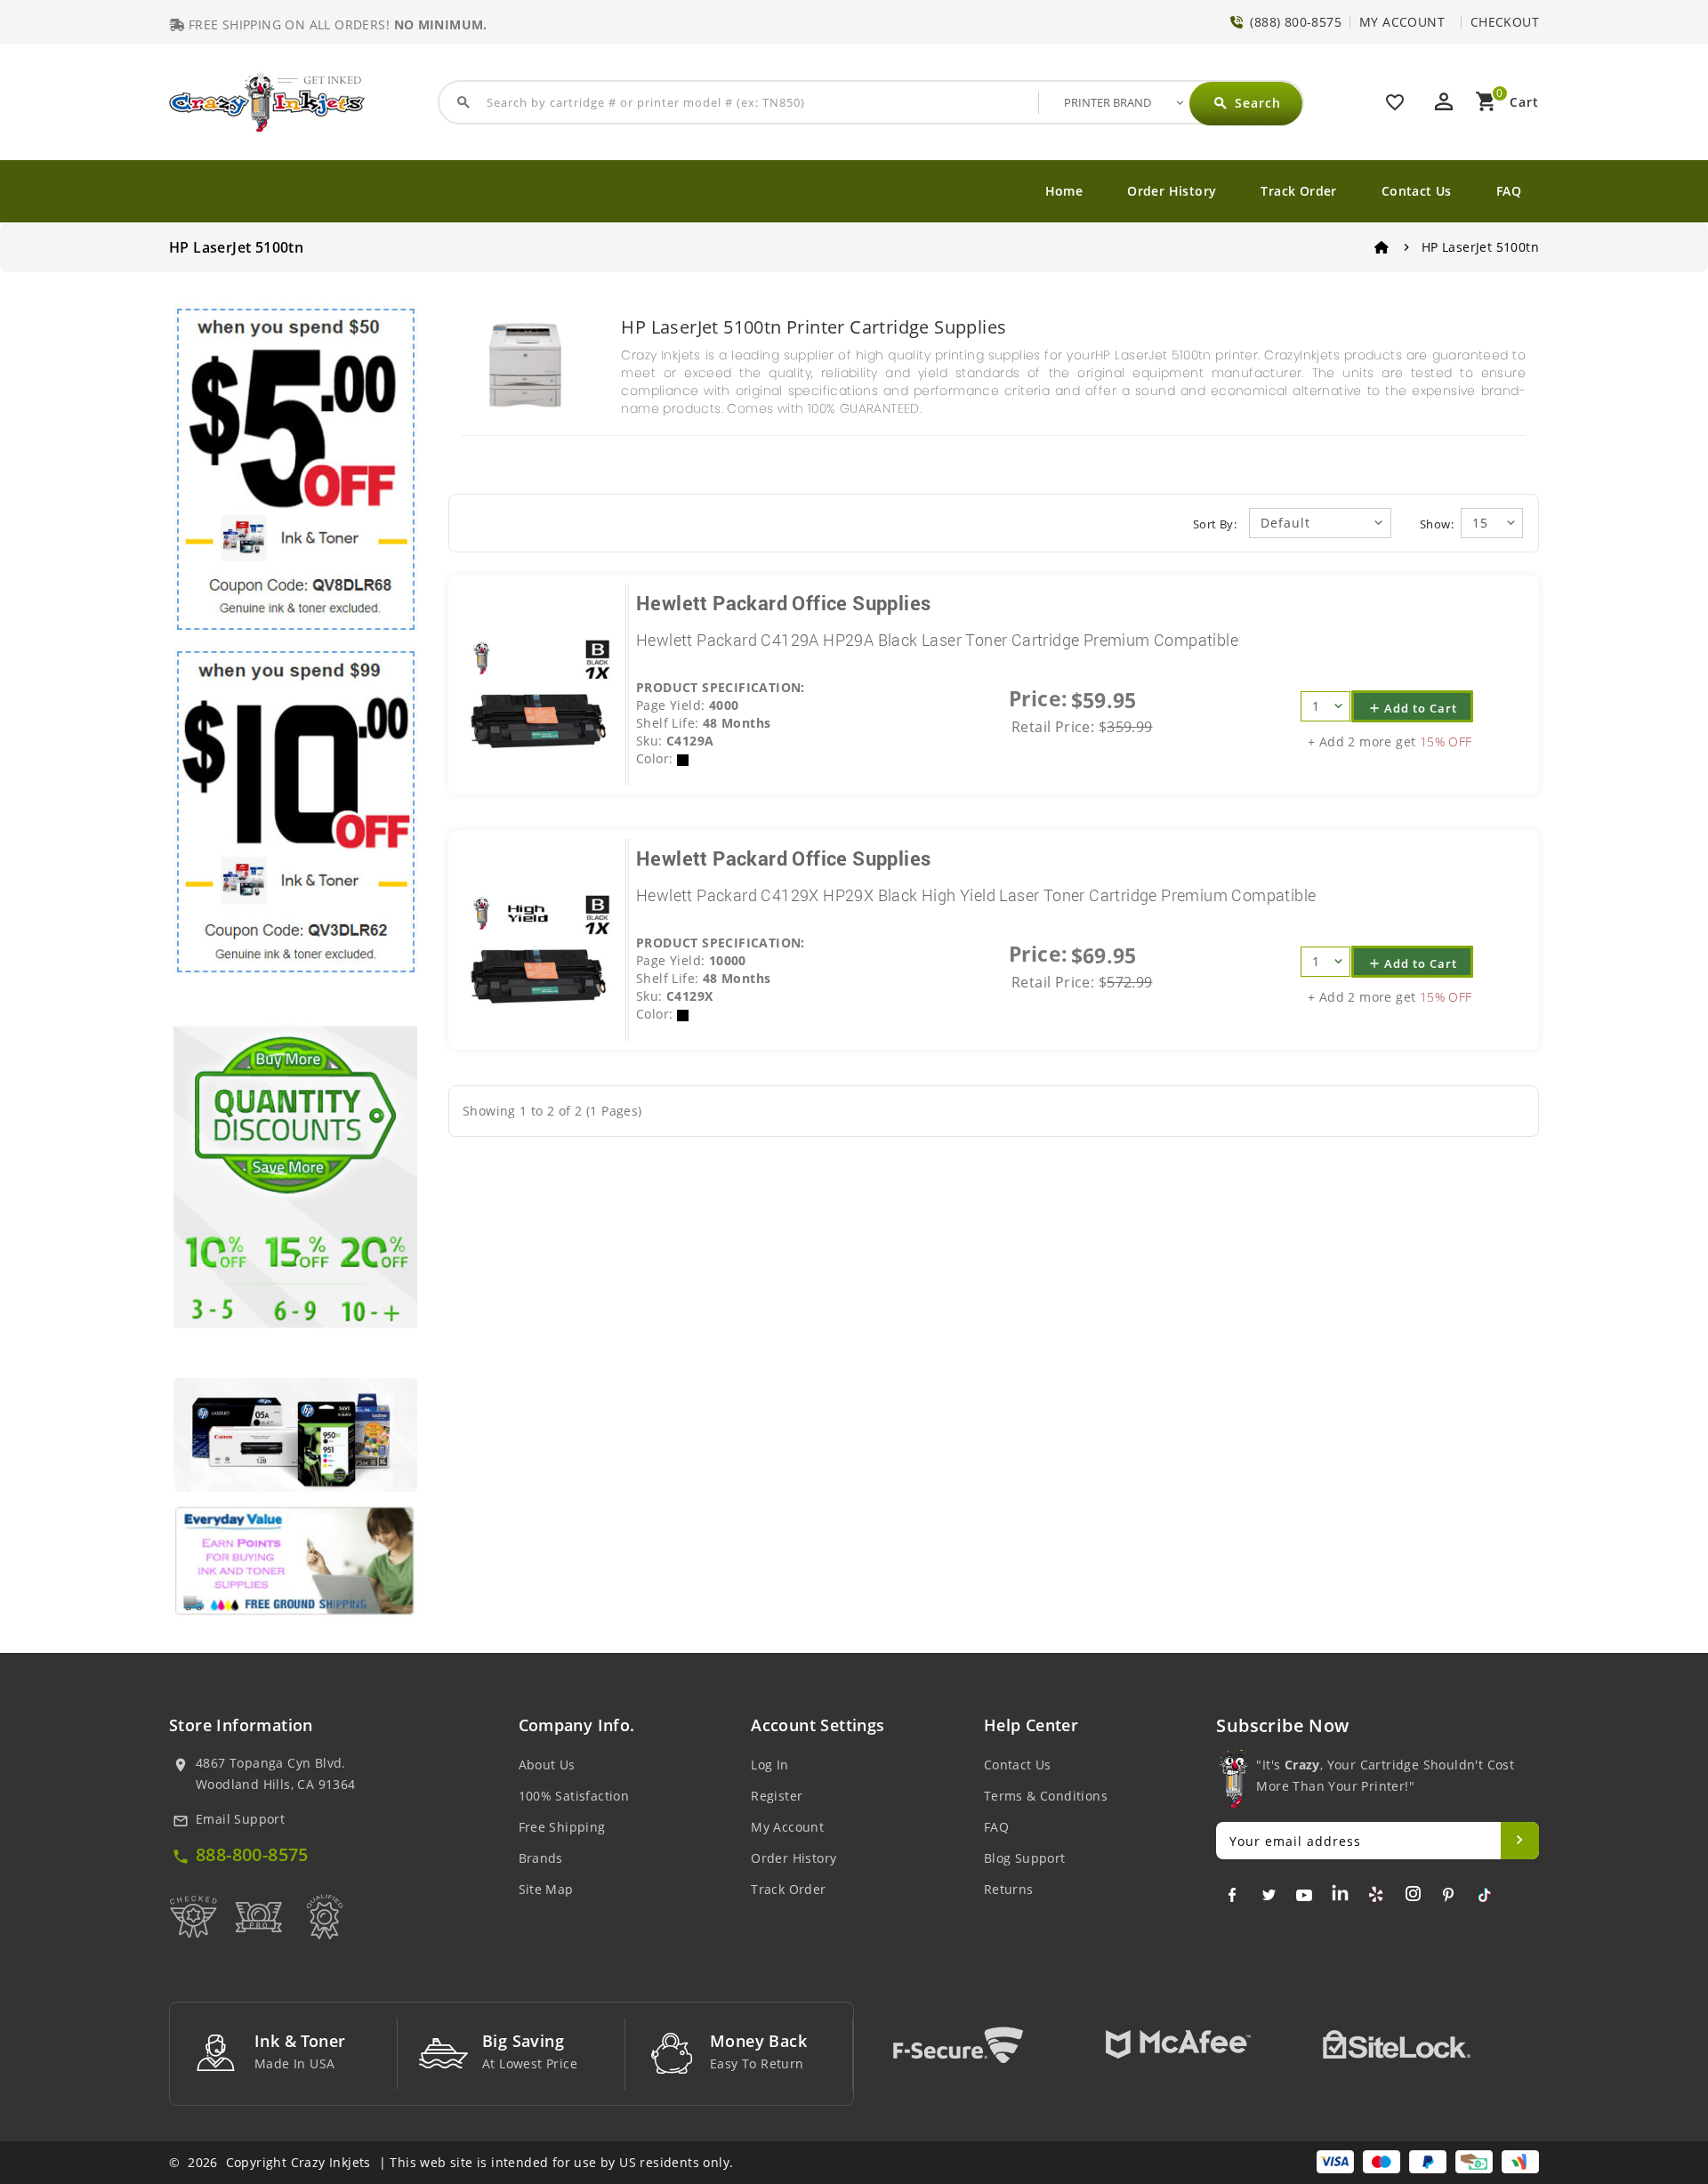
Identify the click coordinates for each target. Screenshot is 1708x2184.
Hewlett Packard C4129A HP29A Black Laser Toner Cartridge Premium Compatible (937, 640)
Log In (769, 1765)
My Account (787, 1827)
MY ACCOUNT (1402, 22)
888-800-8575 (252, 1854)
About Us (547, 1765)
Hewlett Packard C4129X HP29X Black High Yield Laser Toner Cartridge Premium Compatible (976, 895)
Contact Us (1417, 191)
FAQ (1509, 191)
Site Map (546, 1889)
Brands (541, 1858)
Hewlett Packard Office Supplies (783, 603)
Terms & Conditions (1046, 1796)
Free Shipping (562, 1827)
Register (777, 1796)
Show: (1437, 524)
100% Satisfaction (574, 1796)
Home (1064, 191)
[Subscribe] (1520, 1841)
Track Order (1298, 191)
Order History (1172, 191)
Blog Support (1025, 1858)
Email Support (240, 1819)
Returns (1009, 1889)
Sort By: (1215, 524)
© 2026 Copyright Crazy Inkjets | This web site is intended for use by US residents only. (451, 2162)
